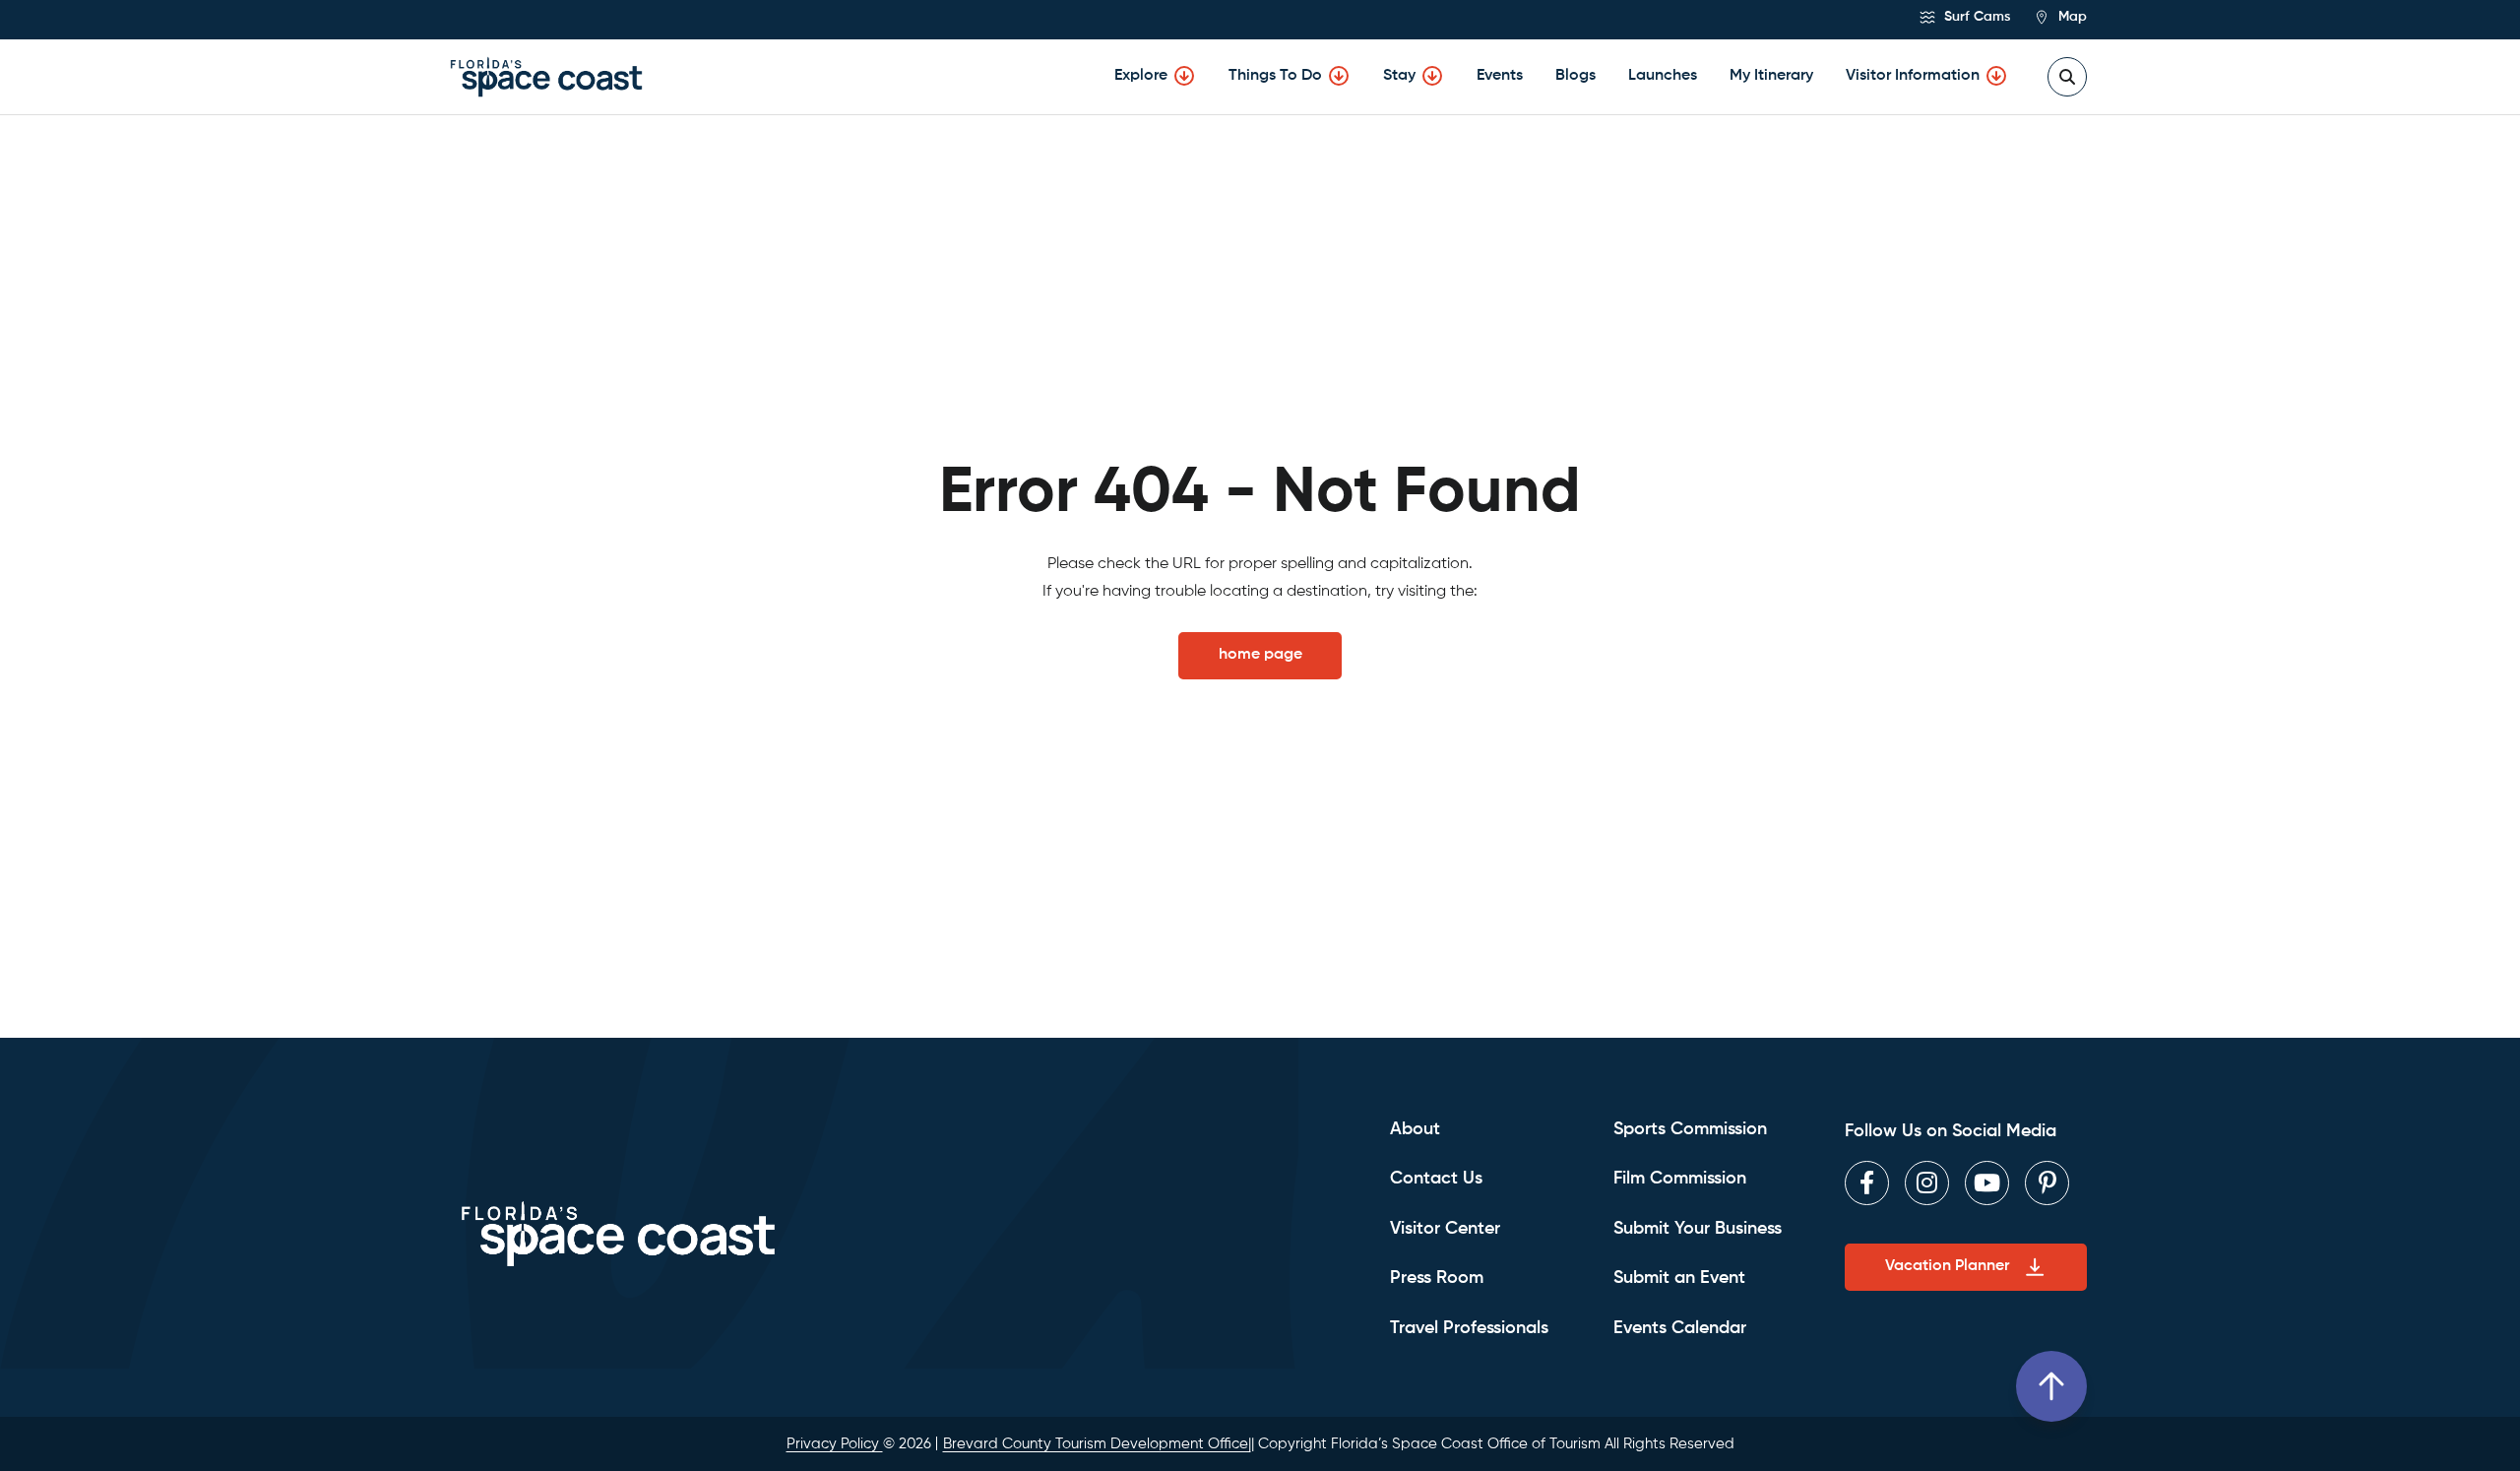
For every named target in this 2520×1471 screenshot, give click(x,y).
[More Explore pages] (1184, 76)
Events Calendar (1680, 1328)
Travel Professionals (1469, 1328)
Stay (1399, 76)
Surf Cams (1975, 17)
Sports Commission (1690, 1129)
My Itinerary (1771, 76)
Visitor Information (1913, 76)
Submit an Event (1679, 1278)
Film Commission (1680, 1179)
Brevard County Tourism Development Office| (1097, 1444)
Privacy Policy (835, 1444)
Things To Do (1275, 76)
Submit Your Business (1698, 1229)
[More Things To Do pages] (1339, 76)
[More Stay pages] (1432, 76)
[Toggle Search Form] (2067, 77)
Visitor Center (1445, 1229)
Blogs (1575, 76)
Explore (1141, 76)
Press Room (1437, 1278)
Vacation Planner (1947, 1266)
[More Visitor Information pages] (1996, 76)
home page (1260, 655)
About (1415, 1129)
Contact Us (1436, 1179)
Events (1500, 76)
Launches (1663, 76)
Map (2071, 17)
